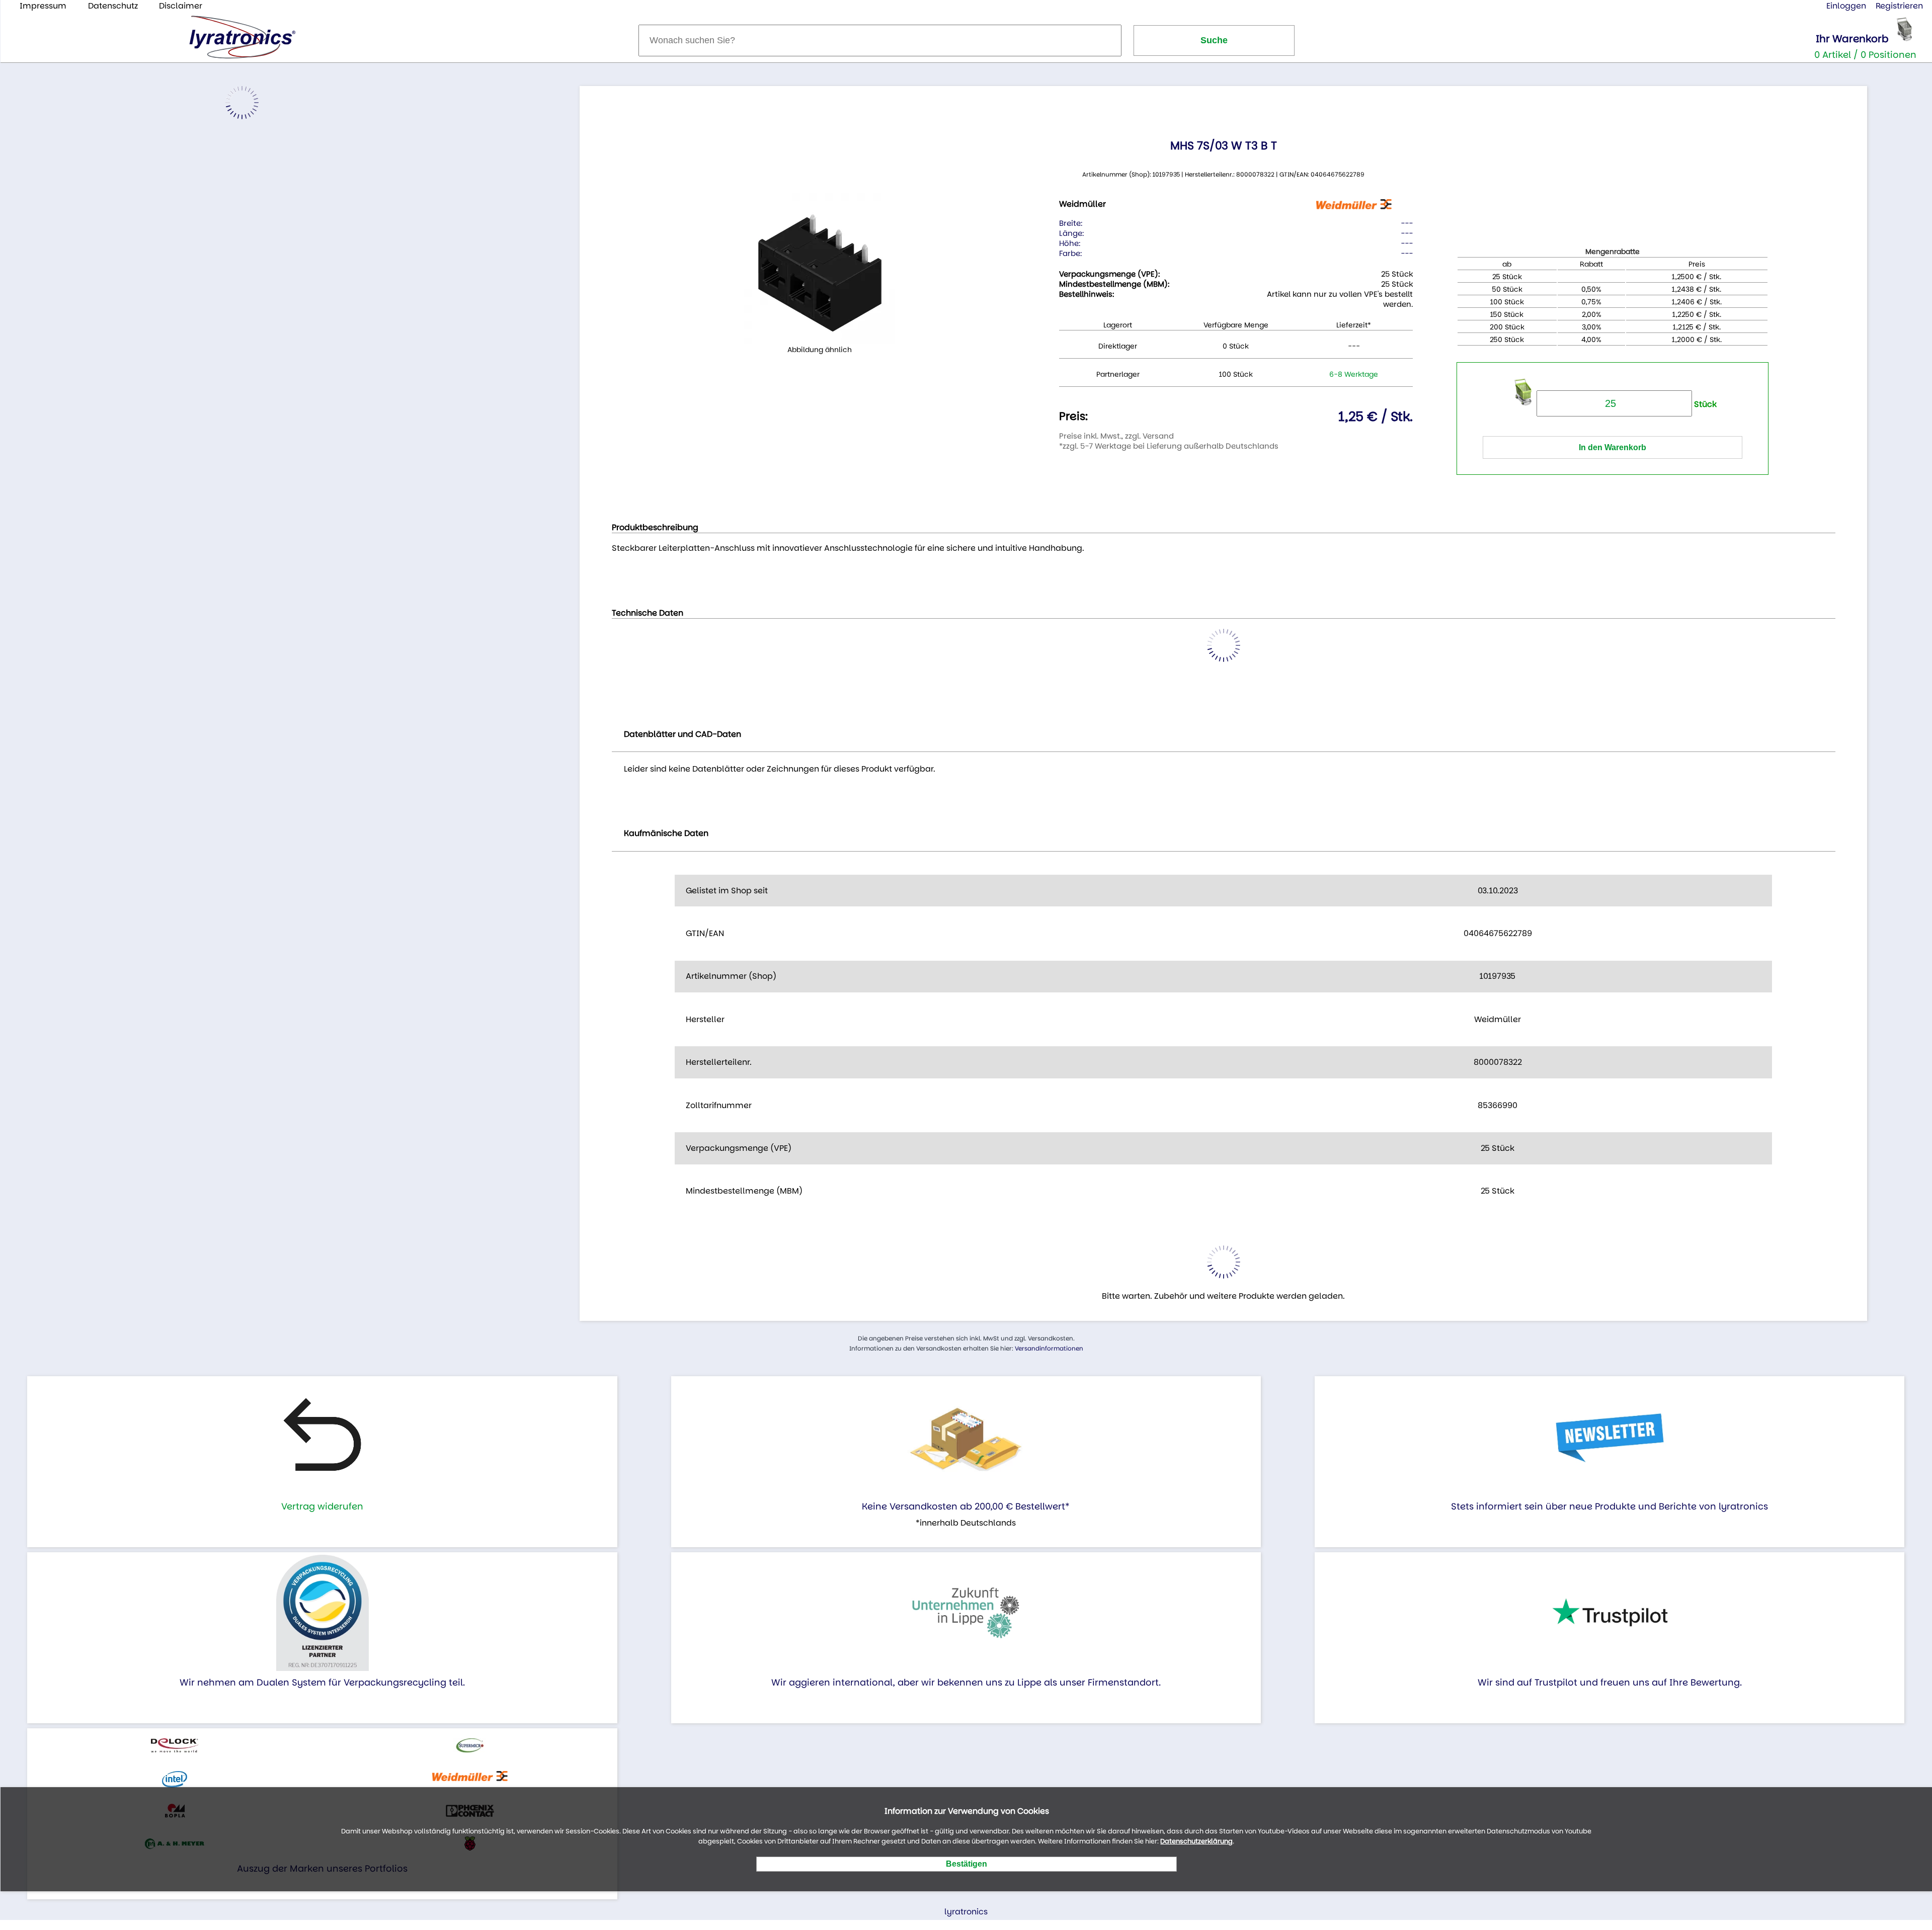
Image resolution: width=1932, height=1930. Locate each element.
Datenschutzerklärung (1196, 1842)
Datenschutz (113, 6)
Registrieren (1899, 6)
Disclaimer (181, 6)
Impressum (43, 6)
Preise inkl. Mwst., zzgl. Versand (1116, 436)
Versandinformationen (1049, 1348)
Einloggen (1846, 6)
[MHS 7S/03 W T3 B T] (820, 268)
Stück (1704, 404)
